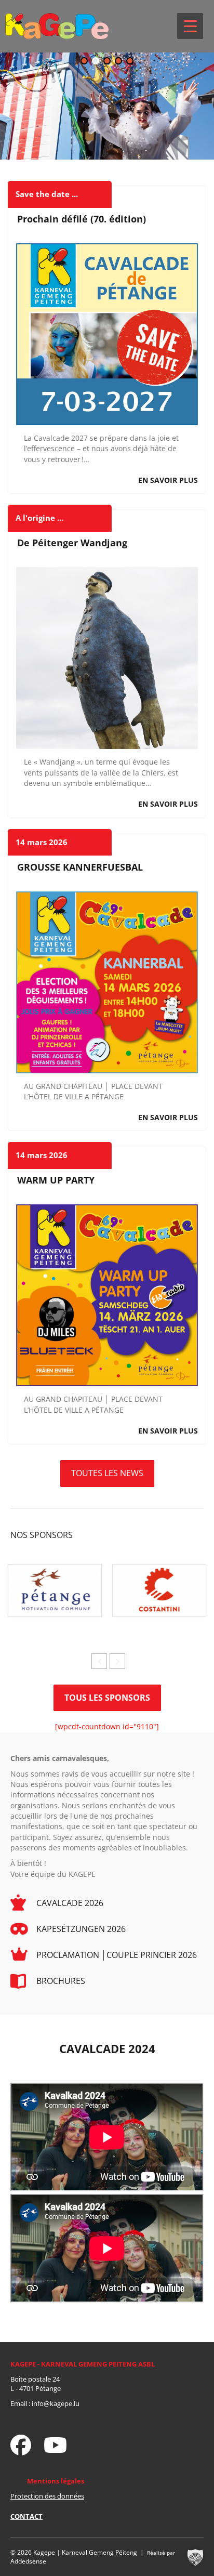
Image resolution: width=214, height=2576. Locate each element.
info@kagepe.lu (56, 2403)
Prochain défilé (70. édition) (82, 219)
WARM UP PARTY (56, 1180)
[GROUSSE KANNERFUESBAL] (107, 981)
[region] (107, 106)
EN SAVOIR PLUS (168, 480)
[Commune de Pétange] (55, 1590)
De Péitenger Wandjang (72, 543)
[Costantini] (159, 1590)
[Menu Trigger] (190, 26)
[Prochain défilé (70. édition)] (107, 333)
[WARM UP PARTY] (107, 1294)
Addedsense (28, 2561)
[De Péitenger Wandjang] (107, 657)
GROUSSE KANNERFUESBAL (80, 867)
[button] (84, 61)
